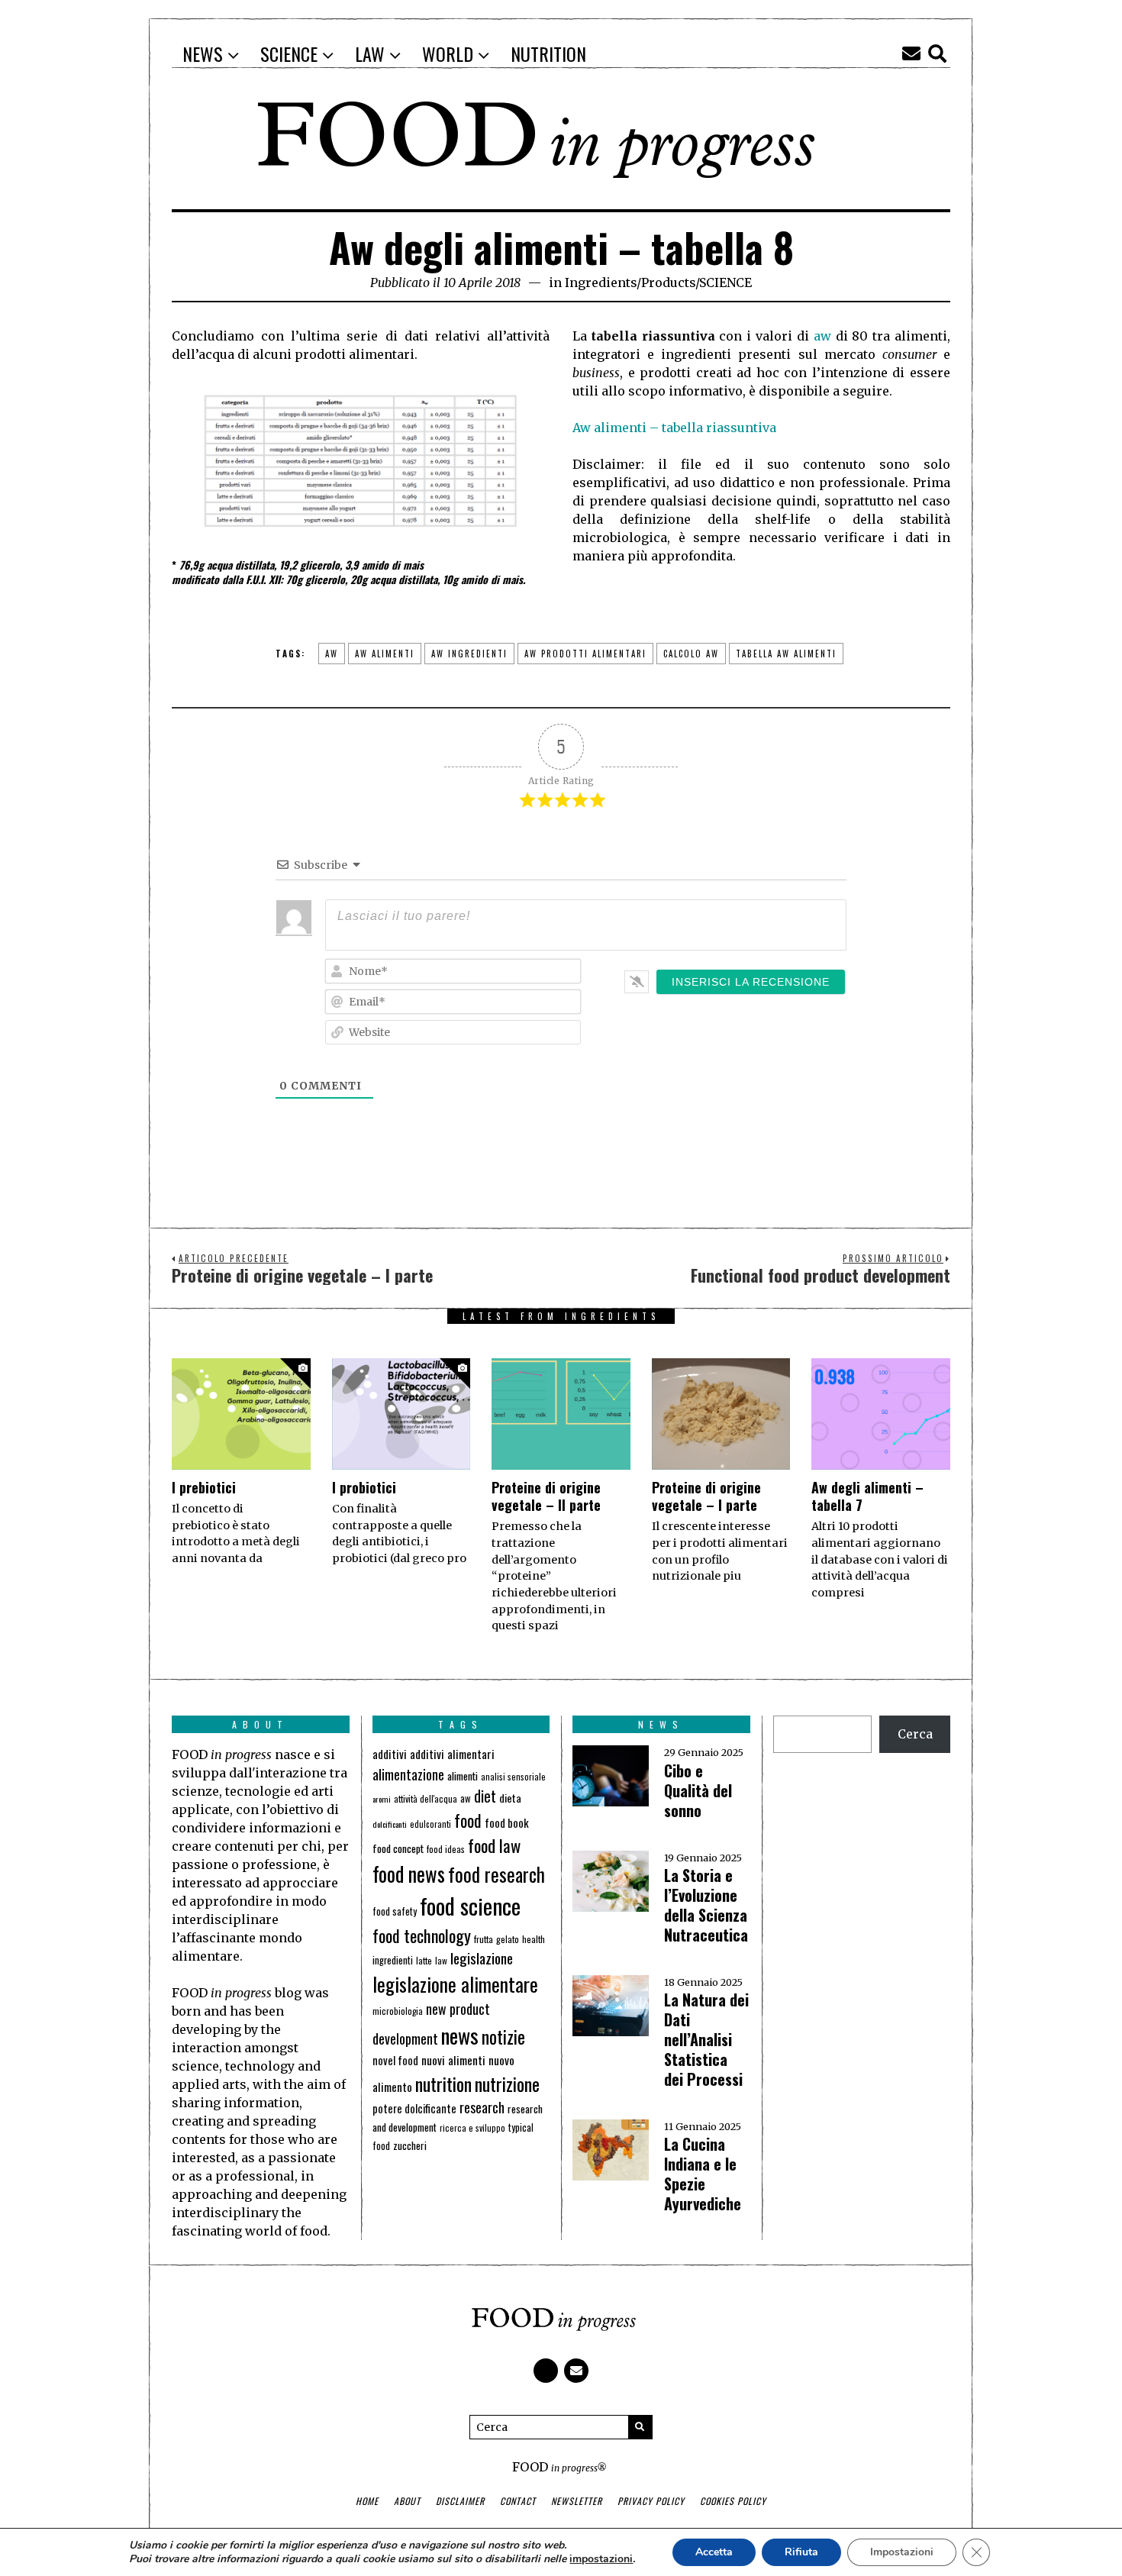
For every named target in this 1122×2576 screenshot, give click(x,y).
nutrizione (507, 2084)
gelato (508, 1939)
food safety (395, 1911)
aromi (382, 1799)
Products (668, 282)
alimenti (463, 1775)
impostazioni (601, 2559)
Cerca (915, 1734)
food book (507, 1822)
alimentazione (408, 1774)
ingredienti (393, 1960)
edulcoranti (430, 1824)
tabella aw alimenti (786, 654)
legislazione (482, 1958)
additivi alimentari (452, 1754)
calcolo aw (691, 654)
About (407, 2501)
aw (822, 336)
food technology (422, 1935)
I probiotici (364, 1487)
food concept (398, 1848)
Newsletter (577, 2501)
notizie (503, 2037)
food (468, 1820)
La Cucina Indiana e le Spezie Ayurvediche (703, 2174)
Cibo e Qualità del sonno (698, 1790)
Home (367, 2501)
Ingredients (601, 282)
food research (497, 1874)
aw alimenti (385, 654)
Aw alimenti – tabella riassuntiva (674, 428)
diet (485, 1796)
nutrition (443, 2084)
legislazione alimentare (455, 1984)
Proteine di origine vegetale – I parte (706, 1496)
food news (409, 1874)
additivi (390, 1754)
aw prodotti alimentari (585, 654)
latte (424, 1960)
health (534, 1939)
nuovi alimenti (453, 2060)
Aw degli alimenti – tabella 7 (867, 1496)
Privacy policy (651, 2501)
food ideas (446, 1849)
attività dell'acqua (426, 1798)
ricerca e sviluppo (472, 2128)
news (460, 2035)
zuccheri (410, 2145)
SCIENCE (725, 282)
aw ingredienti (469, 654)
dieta (510, 1798)
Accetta (714, 2552)
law (441, 1960)
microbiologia (398, 2011)
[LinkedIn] (885, 53)
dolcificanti (390, 1824)
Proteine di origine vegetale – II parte (546, 1496)
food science (470, 1905)
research (482, 2107)
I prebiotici (204, 1487)
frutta (484, 1939)
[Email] (911, 53)
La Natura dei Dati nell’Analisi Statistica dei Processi (706, 2039)
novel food (395, 2060)
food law (494, 1845)
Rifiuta (801, 2552)
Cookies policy (733, 2501)
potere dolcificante (414, 2108)
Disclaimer (460, 2501)
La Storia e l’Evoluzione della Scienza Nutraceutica (706, 1905)
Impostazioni (902, 2552)
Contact (518, 2501)
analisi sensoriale (513, 1777)
